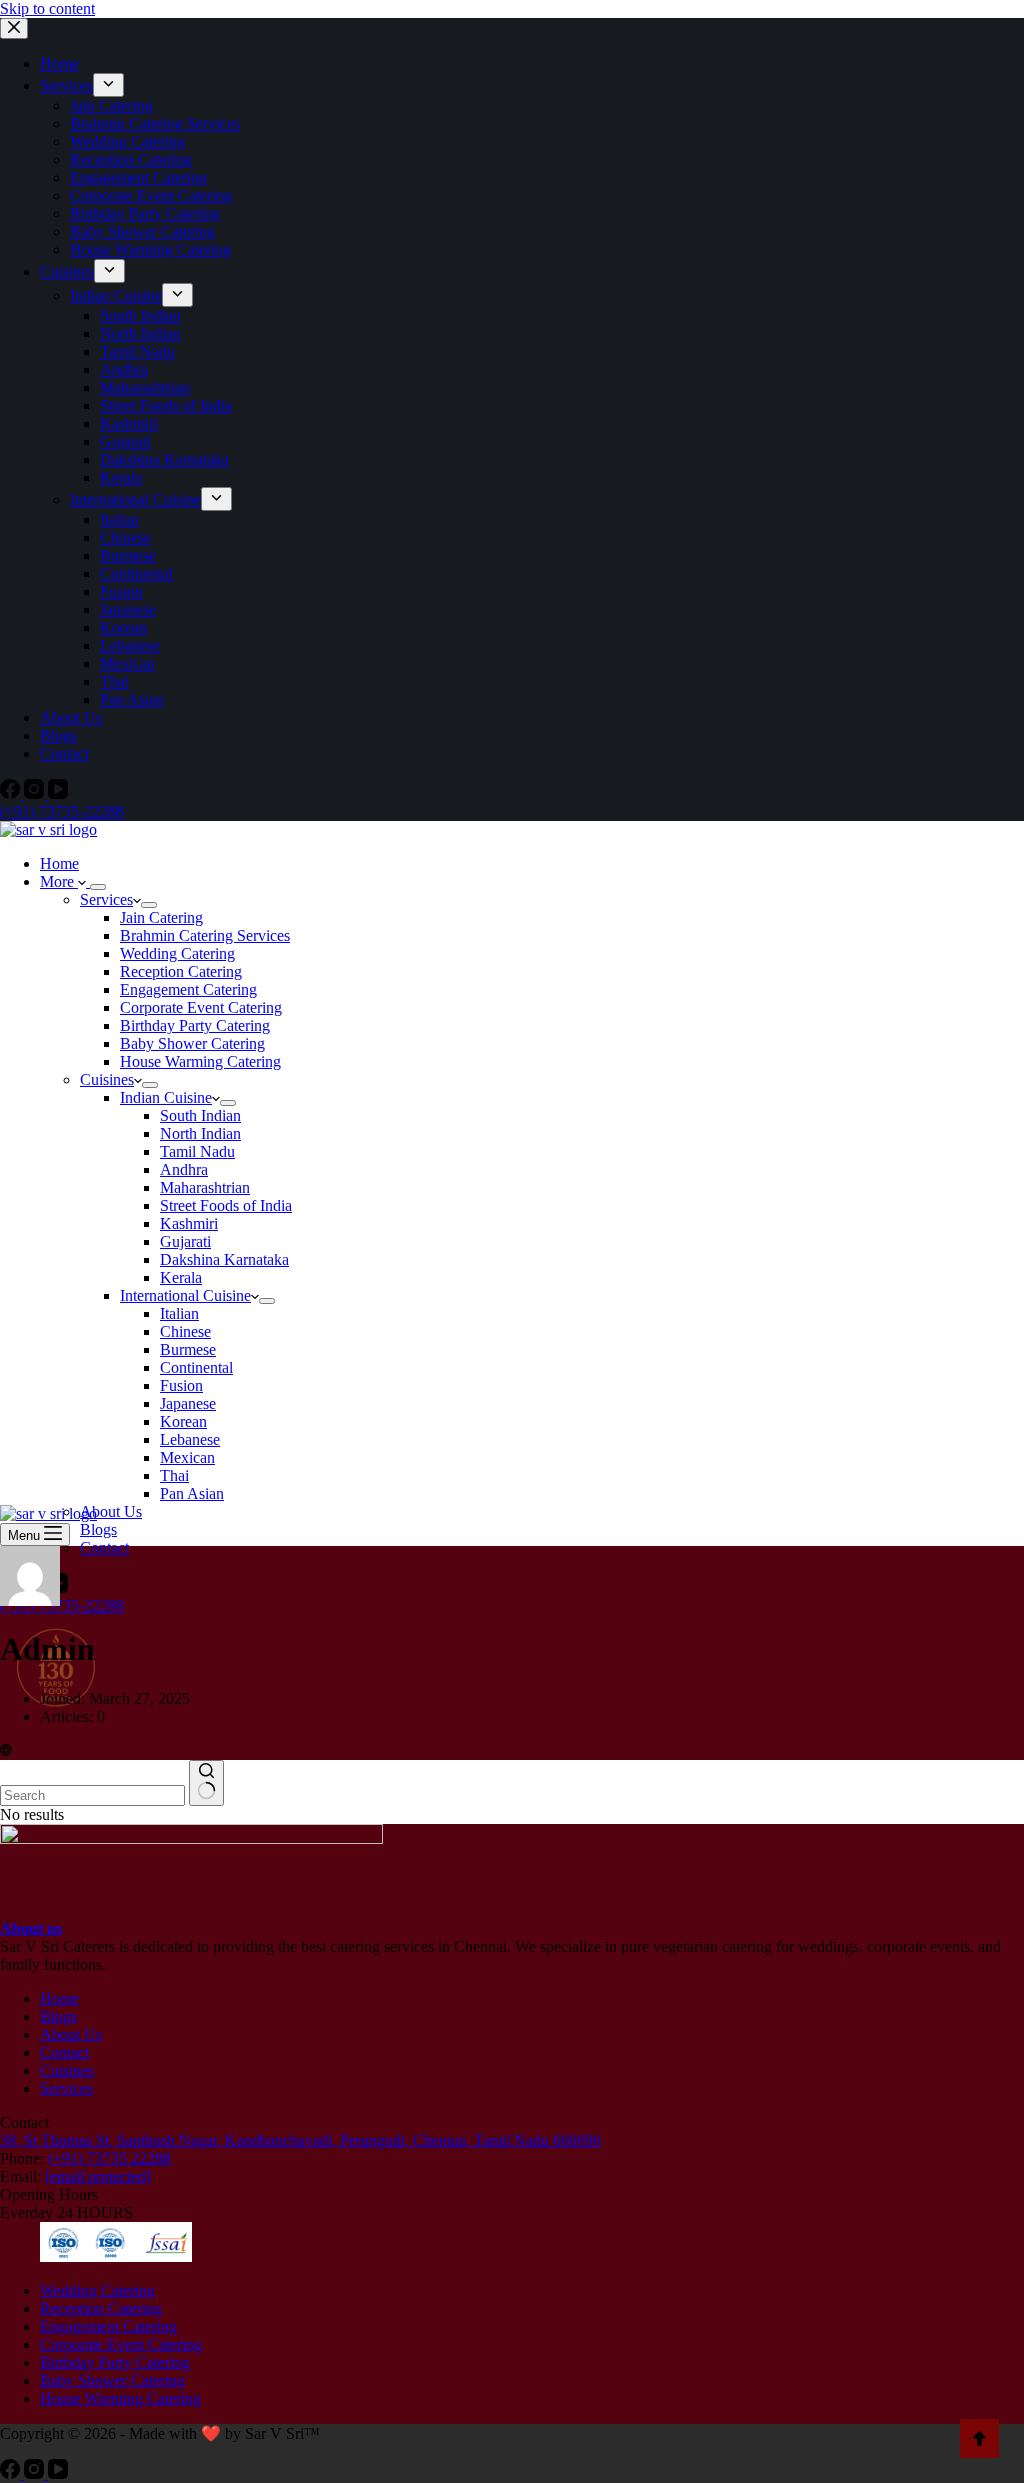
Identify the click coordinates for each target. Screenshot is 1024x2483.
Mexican (187, 1457)
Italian (179, 1313)
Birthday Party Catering (195, 1025)
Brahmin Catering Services (205, 935)
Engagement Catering (188, 989)
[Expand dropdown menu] (98, 887)
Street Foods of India (226, 1205)
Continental (196, 1367)
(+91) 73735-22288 (62, 1605)
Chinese (185, 1331)
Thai (174, 1475)
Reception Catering (181, 971)
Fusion (181, 1385)
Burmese (188, 1349)
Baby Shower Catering (192, 1043)
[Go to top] (979, 2438)
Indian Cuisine (166, 1097)
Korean (183, 1421)
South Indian (200, 1115)
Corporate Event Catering (201, 1007)
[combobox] (92, 1795)
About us (31, 1928)
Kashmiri (189, 1223)
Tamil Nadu (197, 1151)
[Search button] (206, 1783)
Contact (104, 1547)
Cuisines (107, 1079)
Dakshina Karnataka (224, 1259)
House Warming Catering (200, 1061)
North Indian (200, 1133)
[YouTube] (58, 2473)
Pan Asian (192, 1493)
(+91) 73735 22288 (109, 2158)
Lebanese (190, 1439)
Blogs (98, 1529)
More (59, 881)
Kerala (181, 1277)
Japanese (188, 1403)
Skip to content (47, 8)
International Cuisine (185, 1295)
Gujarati (185, 1241)
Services (106, 899)
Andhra (184, 1169)
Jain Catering (161, 917)
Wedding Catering (177, 953)
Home (59, 863)
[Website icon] (6, 1750)
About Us (111, 1511)
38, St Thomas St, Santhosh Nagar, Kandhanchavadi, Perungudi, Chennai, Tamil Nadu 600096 (300, 2140)
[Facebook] (12, 2473)
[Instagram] (36, 2473)
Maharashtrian (205, 1187)
